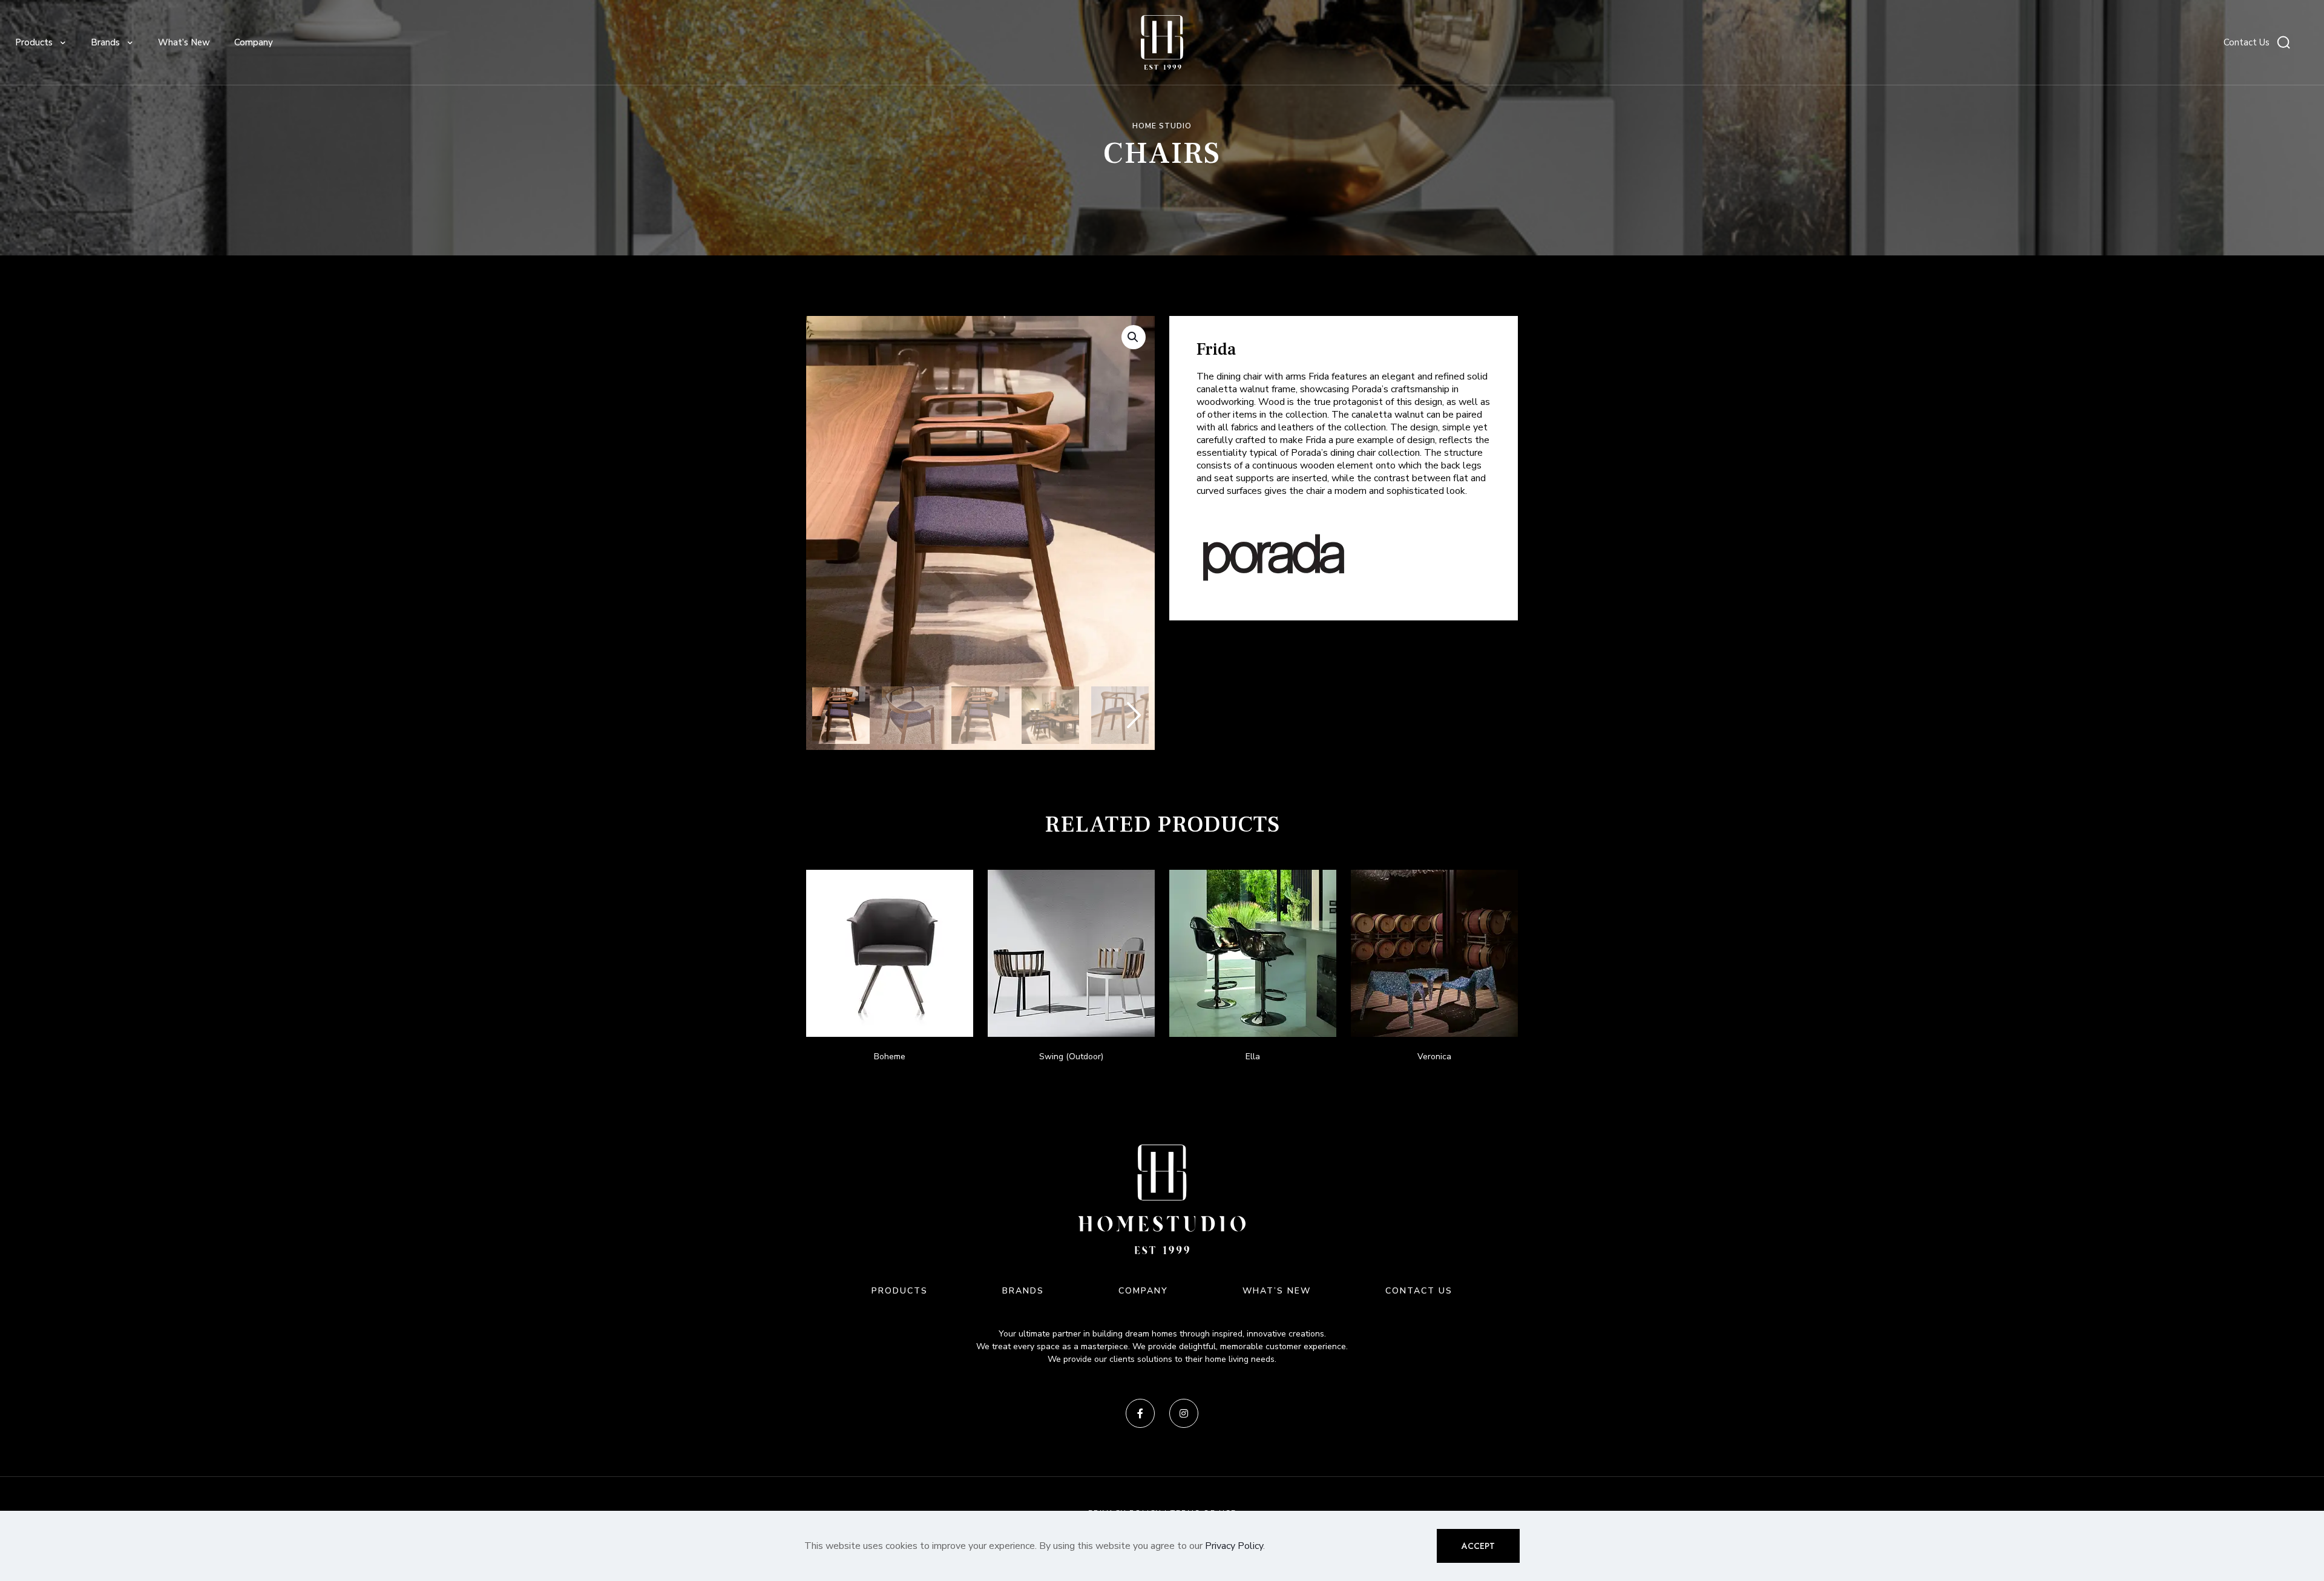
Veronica (1434, 1057)
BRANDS (1023, 1291)
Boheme (890, 1057)
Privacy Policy (1234, 1546)
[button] (1134, 337)
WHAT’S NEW (1277, 1291)
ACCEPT (1478, 1546)
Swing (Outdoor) (1071, 1057)
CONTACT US (1419, 1291)
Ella (1253, 1057)
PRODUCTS (900, 1291)
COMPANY (1143, 1291)
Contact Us (2247, 42)
